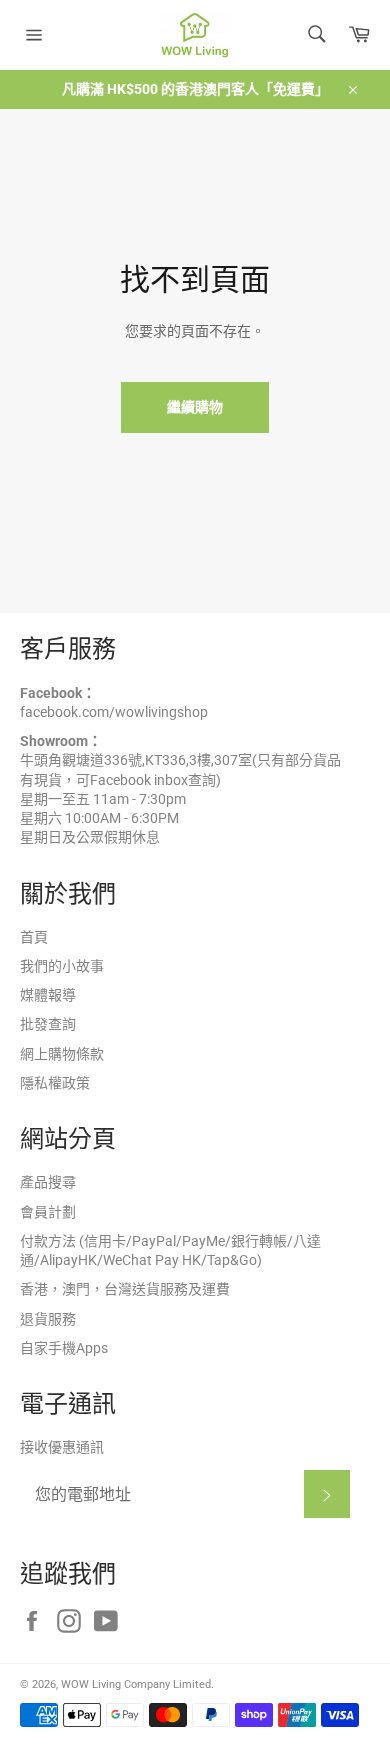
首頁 (34, 937)
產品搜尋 (48, 1182)
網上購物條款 (62, 1054)
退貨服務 (48, 1319)
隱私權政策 (55, 1083)
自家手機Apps (64, 1348)
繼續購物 (195, 407)
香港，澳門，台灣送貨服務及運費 (125, 1289)
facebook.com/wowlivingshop (114, 712)
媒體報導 (48, 995)
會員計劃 (48, 1212)
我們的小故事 (62, 966)
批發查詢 (48, 1024)
